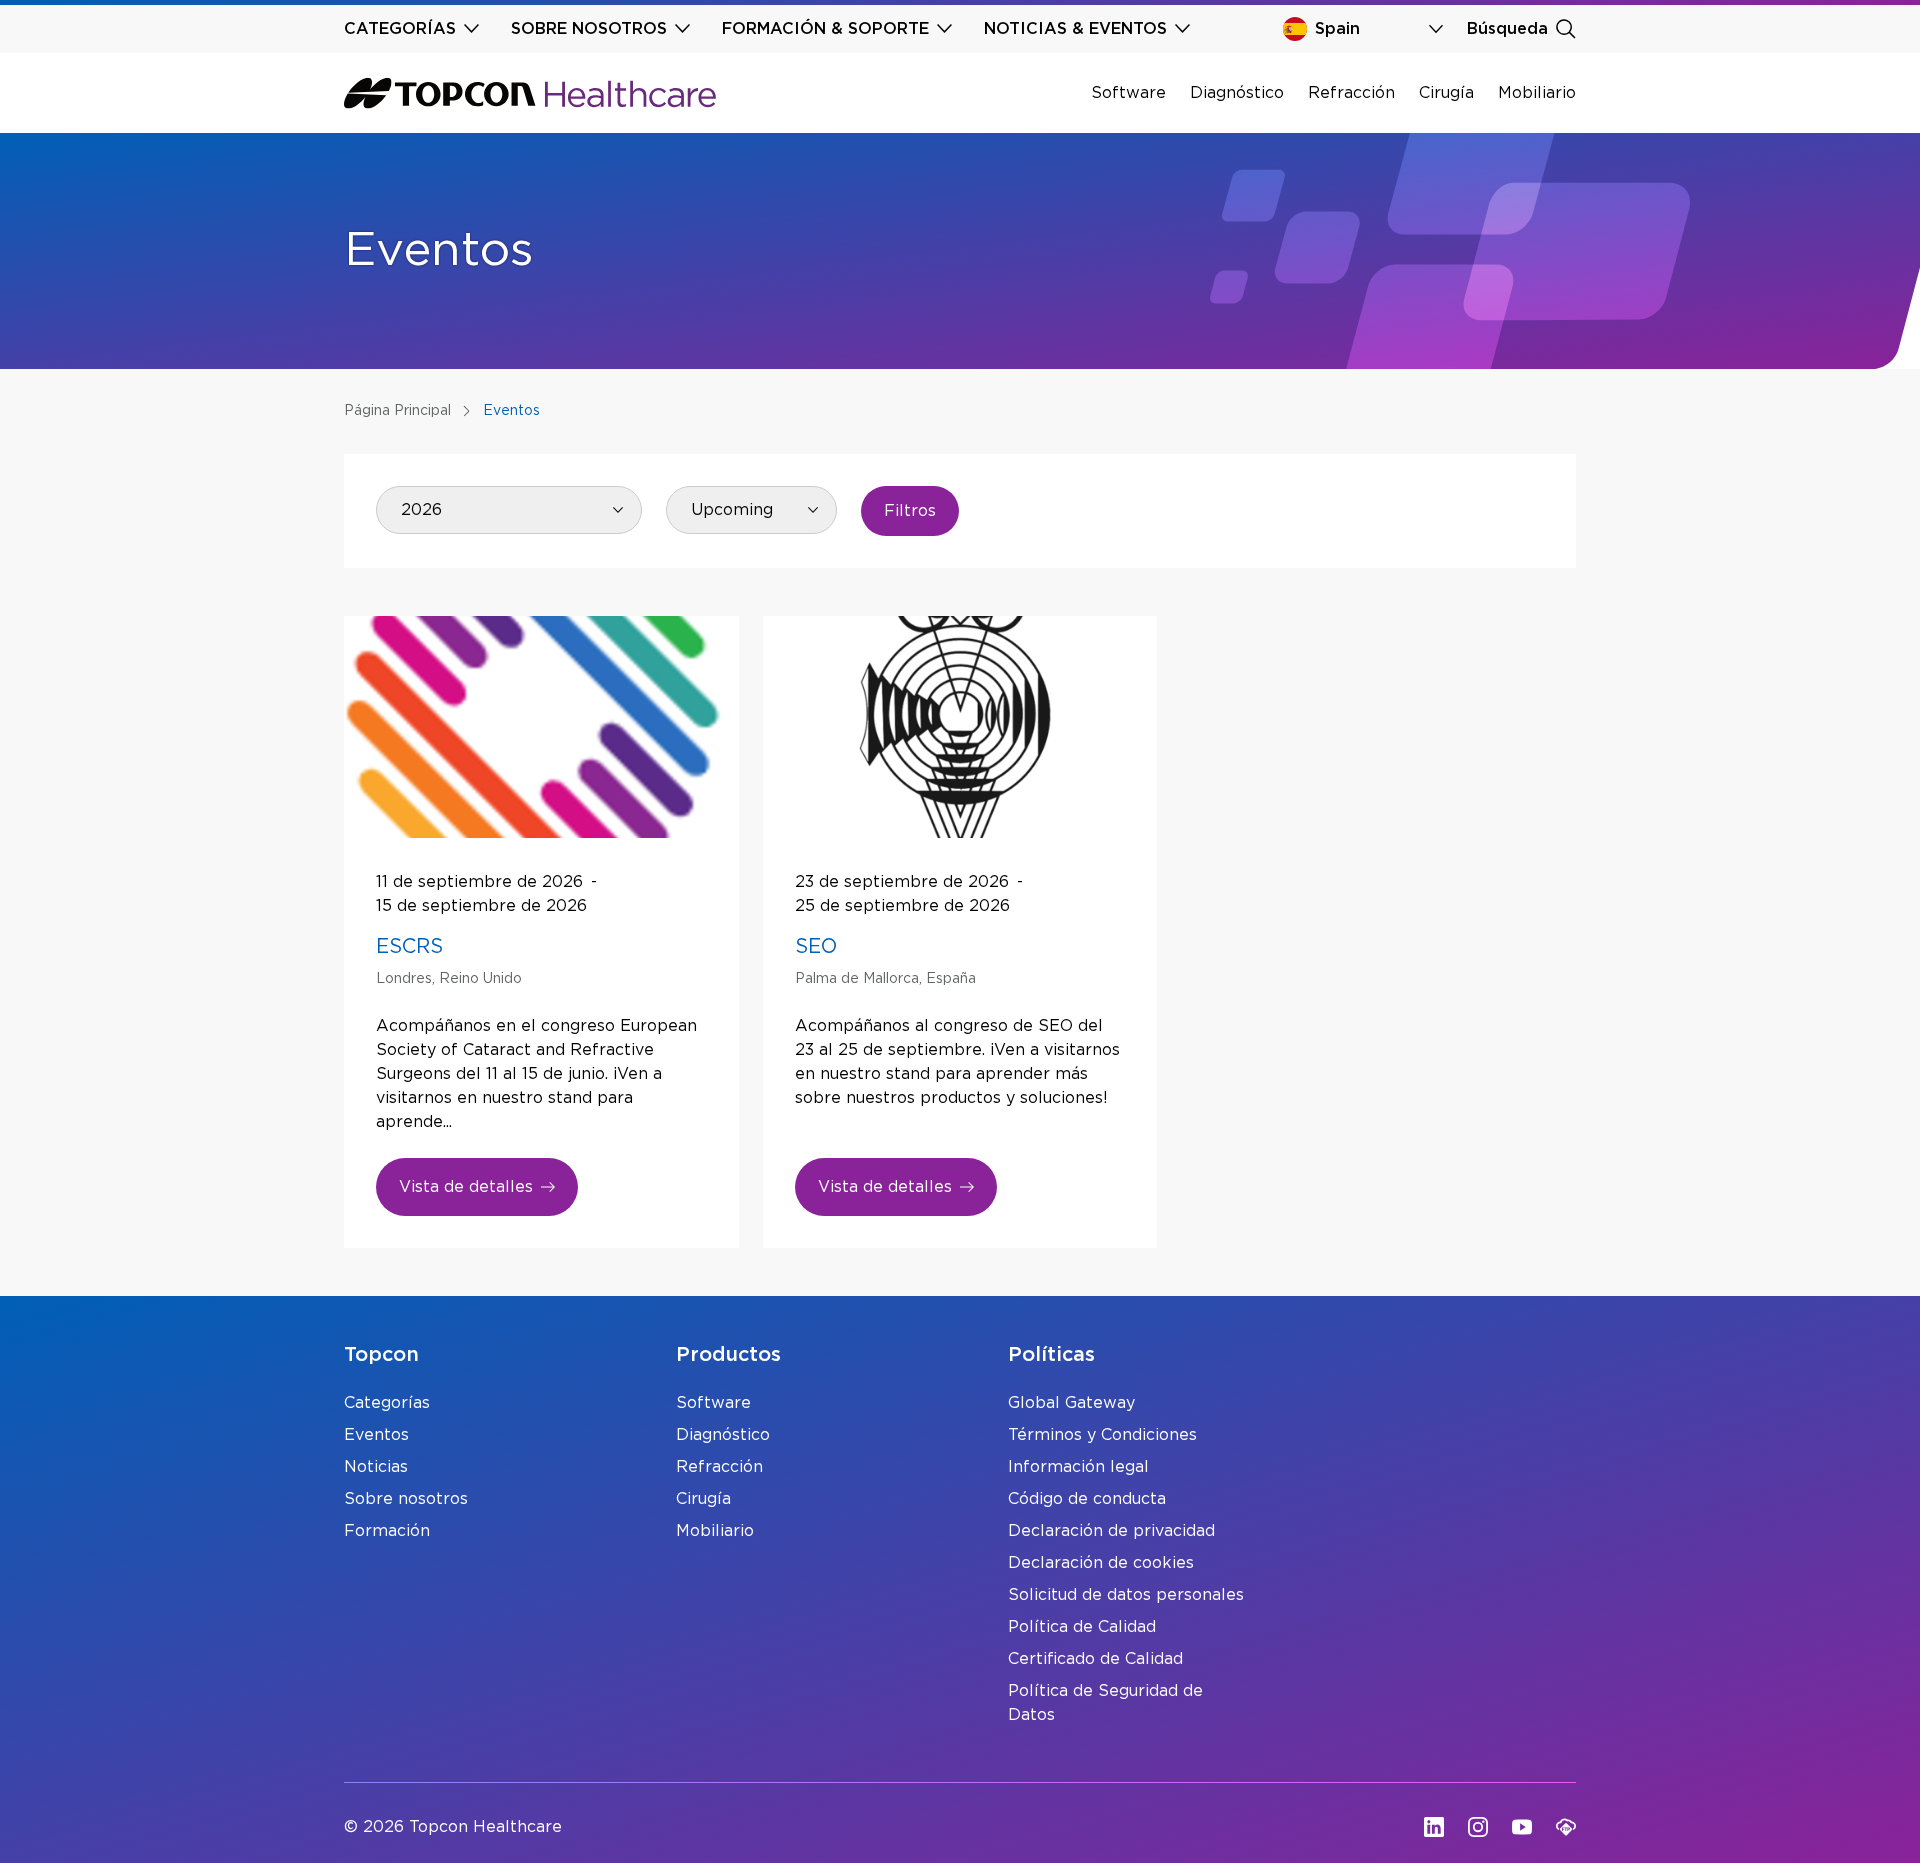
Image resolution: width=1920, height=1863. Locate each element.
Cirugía (1446, 93)
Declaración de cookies (1101, 1563)
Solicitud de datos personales (1126, 1595)
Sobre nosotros (406, 1499)
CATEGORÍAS (400, 29)
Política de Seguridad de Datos (1105, 1703)
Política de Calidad (1082, 1627)
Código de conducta (1087, 1499)
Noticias (376, 1467)
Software (1128, 93)
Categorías (387, 1403)
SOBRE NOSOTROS (589, 29)
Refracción (1351, 93)
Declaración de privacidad (1111, 1531)
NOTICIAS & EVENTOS (1075, 29)
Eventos (376, 1435)
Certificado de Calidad (1095, 1659)
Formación (387, 1531)
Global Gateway (1071, 1403)
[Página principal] (530, 93)
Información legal (1078, 1467)
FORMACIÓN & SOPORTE (825, 29)
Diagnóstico (1237, 93)
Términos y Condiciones (1102, 1435)
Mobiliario (1537, 93)
